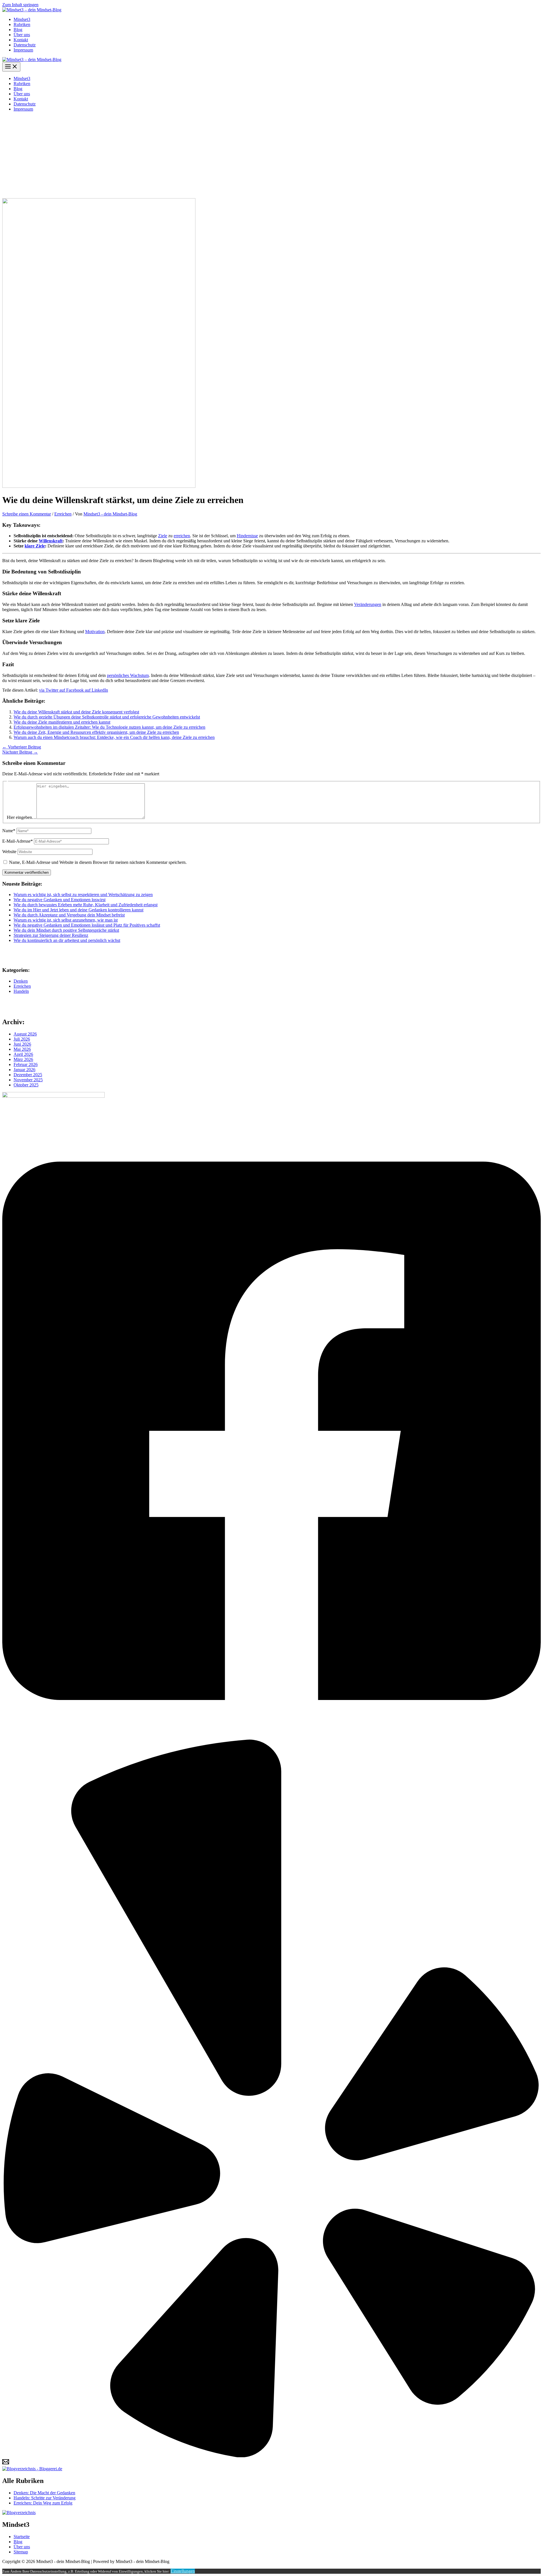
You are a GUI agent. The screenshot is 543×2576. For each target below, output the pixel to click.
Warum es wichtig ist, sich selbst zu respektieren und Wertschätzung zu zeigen (83, 895)
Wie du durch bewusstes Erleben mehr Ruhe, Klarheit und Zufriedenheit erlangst (86, 905)
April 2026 (23, 1054)
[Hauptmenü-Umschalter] (11, 67)
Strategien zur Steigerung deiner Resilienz (51, 935)
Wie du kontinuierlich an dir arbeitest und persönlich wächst (67, 940)
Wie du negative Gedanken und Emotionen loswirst (60, 900)
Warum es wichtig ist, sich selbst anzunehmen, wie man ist (66, 920)
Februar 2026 (26, 1064)
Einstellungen (183, 2571)
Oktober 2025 (26, 1085)
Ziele (163, 536)
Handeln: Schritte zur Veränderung (45, 2498)
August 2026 (25, 1034)
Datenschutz (25, 45)
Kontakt (21, 40)
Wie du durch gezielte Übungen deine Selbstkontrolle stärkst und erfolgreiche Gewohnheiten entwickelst (107, 717)
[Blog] (19, 2513)
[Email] (6, 2464)
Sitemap (21, 2552)
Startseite (22, 2537)
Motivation (95, 632)
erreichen (182, 536)
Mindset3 (22, 19)
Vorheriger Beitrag (22, 747)
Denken (21, 981)
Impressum (23, 50)
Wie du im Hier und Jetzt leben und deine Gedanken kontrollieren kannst (78, 910)
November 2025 (28, 1080)
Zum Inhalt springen (20, 5)
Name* (9, 831)
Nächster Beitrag (20, 752)
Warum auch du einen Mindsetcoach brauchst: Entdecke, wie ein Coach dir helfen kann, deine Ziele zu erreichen (114, 737)
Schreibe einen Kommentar (27, 514)
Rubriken (22, 24)
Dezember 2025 (28, 1075)
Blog (18, 30)
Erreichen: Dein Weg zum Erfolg (43, 2503)
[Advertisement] (271, 156)
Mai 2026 (22, 1049)
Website (9, 852)
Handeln (21, 991)
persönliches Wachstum (128, 675)
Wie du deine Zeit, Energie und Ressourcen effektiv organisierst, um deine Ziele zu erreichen (96, 732)
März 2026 (23, 1059)
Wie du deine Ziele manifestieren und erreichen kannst (62, 722)
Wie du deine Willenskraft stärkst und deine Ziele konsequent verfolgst (76, 712)
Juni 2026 (22, 1044)
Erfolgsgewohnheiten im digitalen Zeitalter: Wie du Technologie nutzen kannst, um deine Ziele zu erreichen (109, 727)
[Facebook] (271, 1737)
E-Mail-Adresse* (18, 841)
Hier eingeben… (22, 817)
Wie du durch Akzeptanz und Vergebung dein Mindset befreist (69, 915)
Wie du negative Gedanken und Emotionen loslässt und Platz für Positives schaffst (87, 925)
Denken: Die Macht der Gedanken (44, 2493)
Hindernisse (247, 536)
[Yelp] (271, 2456)
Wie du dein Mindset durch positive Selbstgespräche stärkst (66, 930)
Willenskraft (51, 541)
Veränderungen (368, 604)
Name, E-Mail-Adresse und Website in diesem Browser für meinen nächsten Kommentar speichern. (98, 862)
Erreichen (63, 514)
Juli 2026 (22, 1039)
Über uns (22, 35)
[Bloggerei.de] (32, 2469)
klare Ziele (35, 546)
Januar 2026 (24, 1070)
